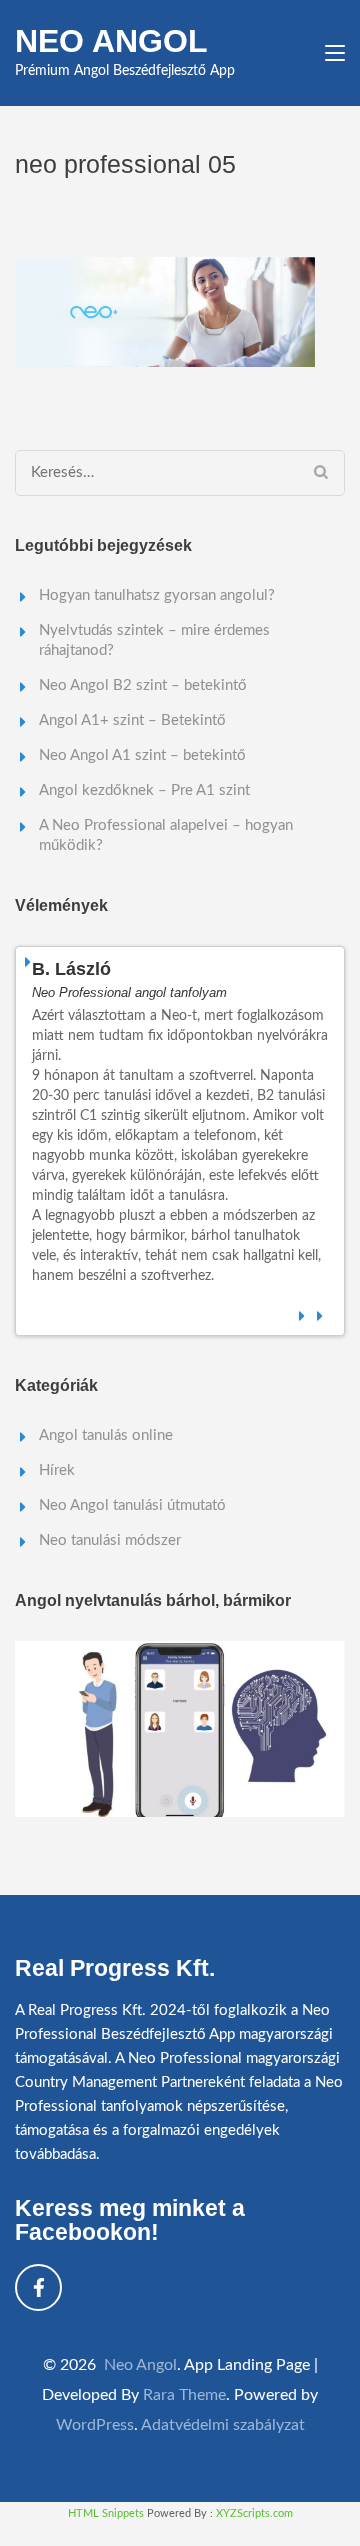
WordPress (95, 2425)
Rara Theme (184, 2395)
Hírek (57, 1470)
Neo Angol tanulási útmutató (132, 1505)
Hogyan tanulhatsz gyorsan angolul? (157, 595)
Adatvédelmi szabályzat (223, 2425)
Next (321, 1313)
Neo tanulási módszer (110, 1540)
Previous (303, 1313)
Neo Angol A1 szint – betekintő (142, 755)
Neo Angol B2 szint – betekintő (143, 685)
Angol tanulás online (106, 1435)
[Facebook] (38, 2287)
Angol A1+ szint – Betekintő (132, 720)
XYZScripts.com (254, 2513)
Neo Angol (111, 41)
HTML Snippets (106, 2513)
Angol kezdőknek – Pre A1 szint (144, 790)
